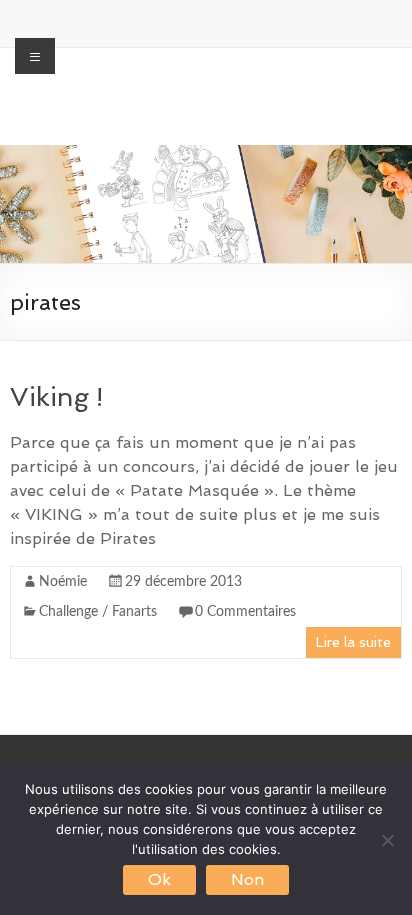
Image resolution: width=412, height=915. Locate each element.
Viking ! (56, 397)
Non (247, 879)
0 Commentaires (245, 612)
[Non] (387, 840)
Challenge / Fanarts (98, 612)
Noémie (63, 582)
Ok (159, 879)
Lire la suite (353, 642)
